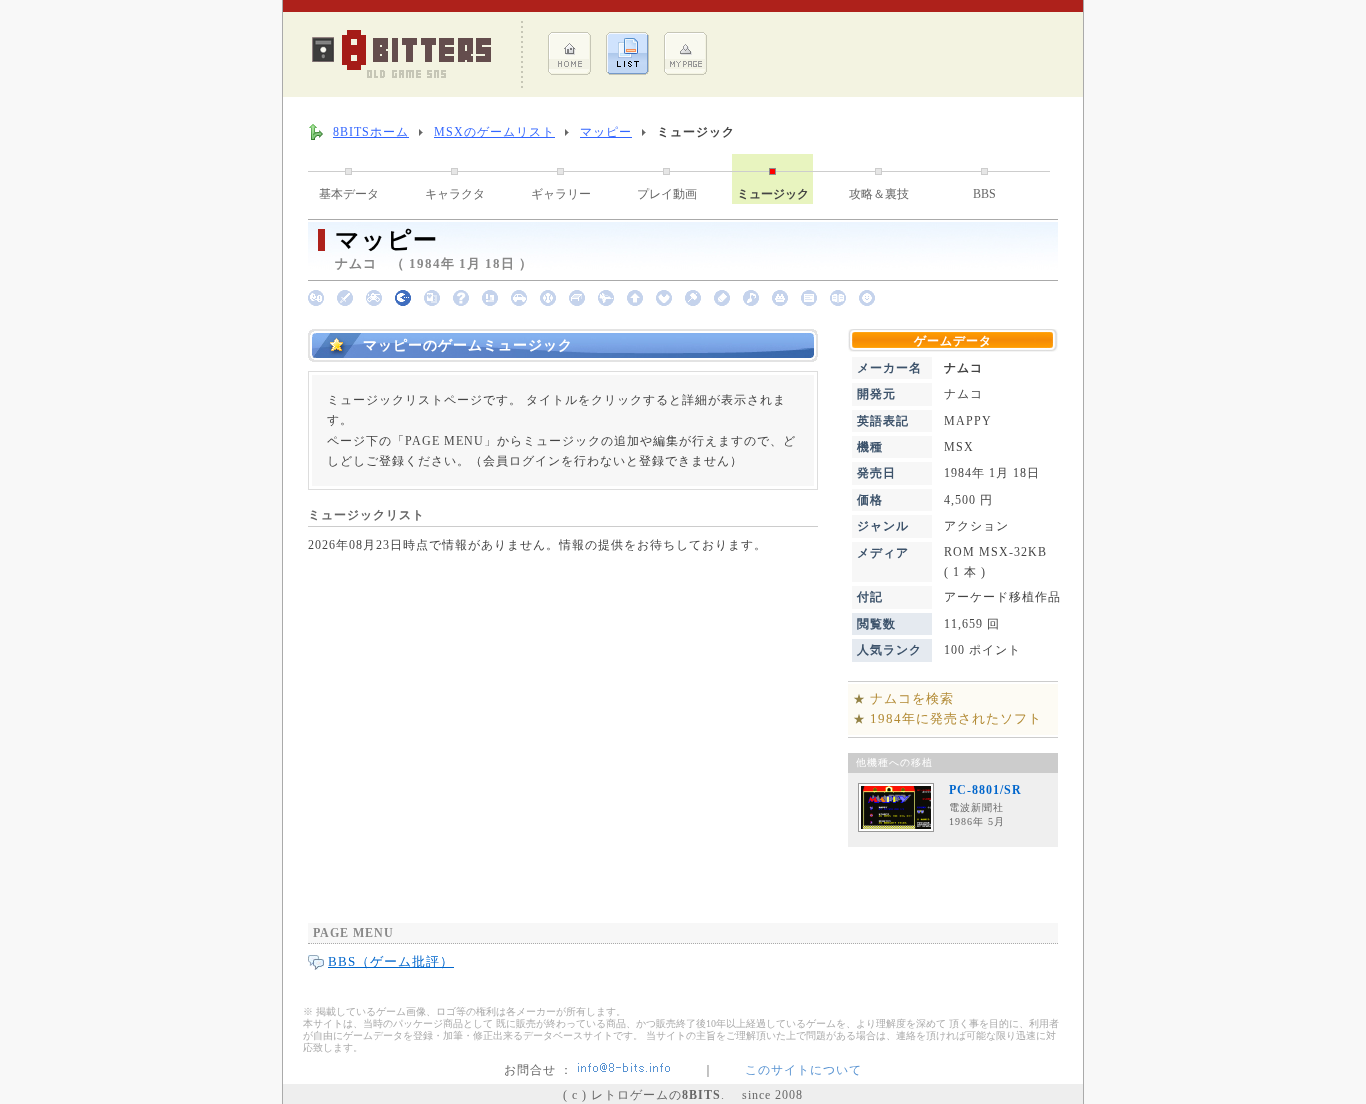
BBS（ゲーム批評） (391, 961)
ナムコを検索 (912, 698)
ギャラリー (561, 194)
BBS (984, 194)
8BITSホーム (371, 132)
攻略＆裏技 (879, 194)
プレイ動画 (667, 194)
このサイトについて (803, 1070)
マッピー (606, 132)
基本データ (349, 194)
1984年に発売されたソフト (956, 718)
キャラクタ (455, 194)
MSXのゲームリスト (494, 132)
